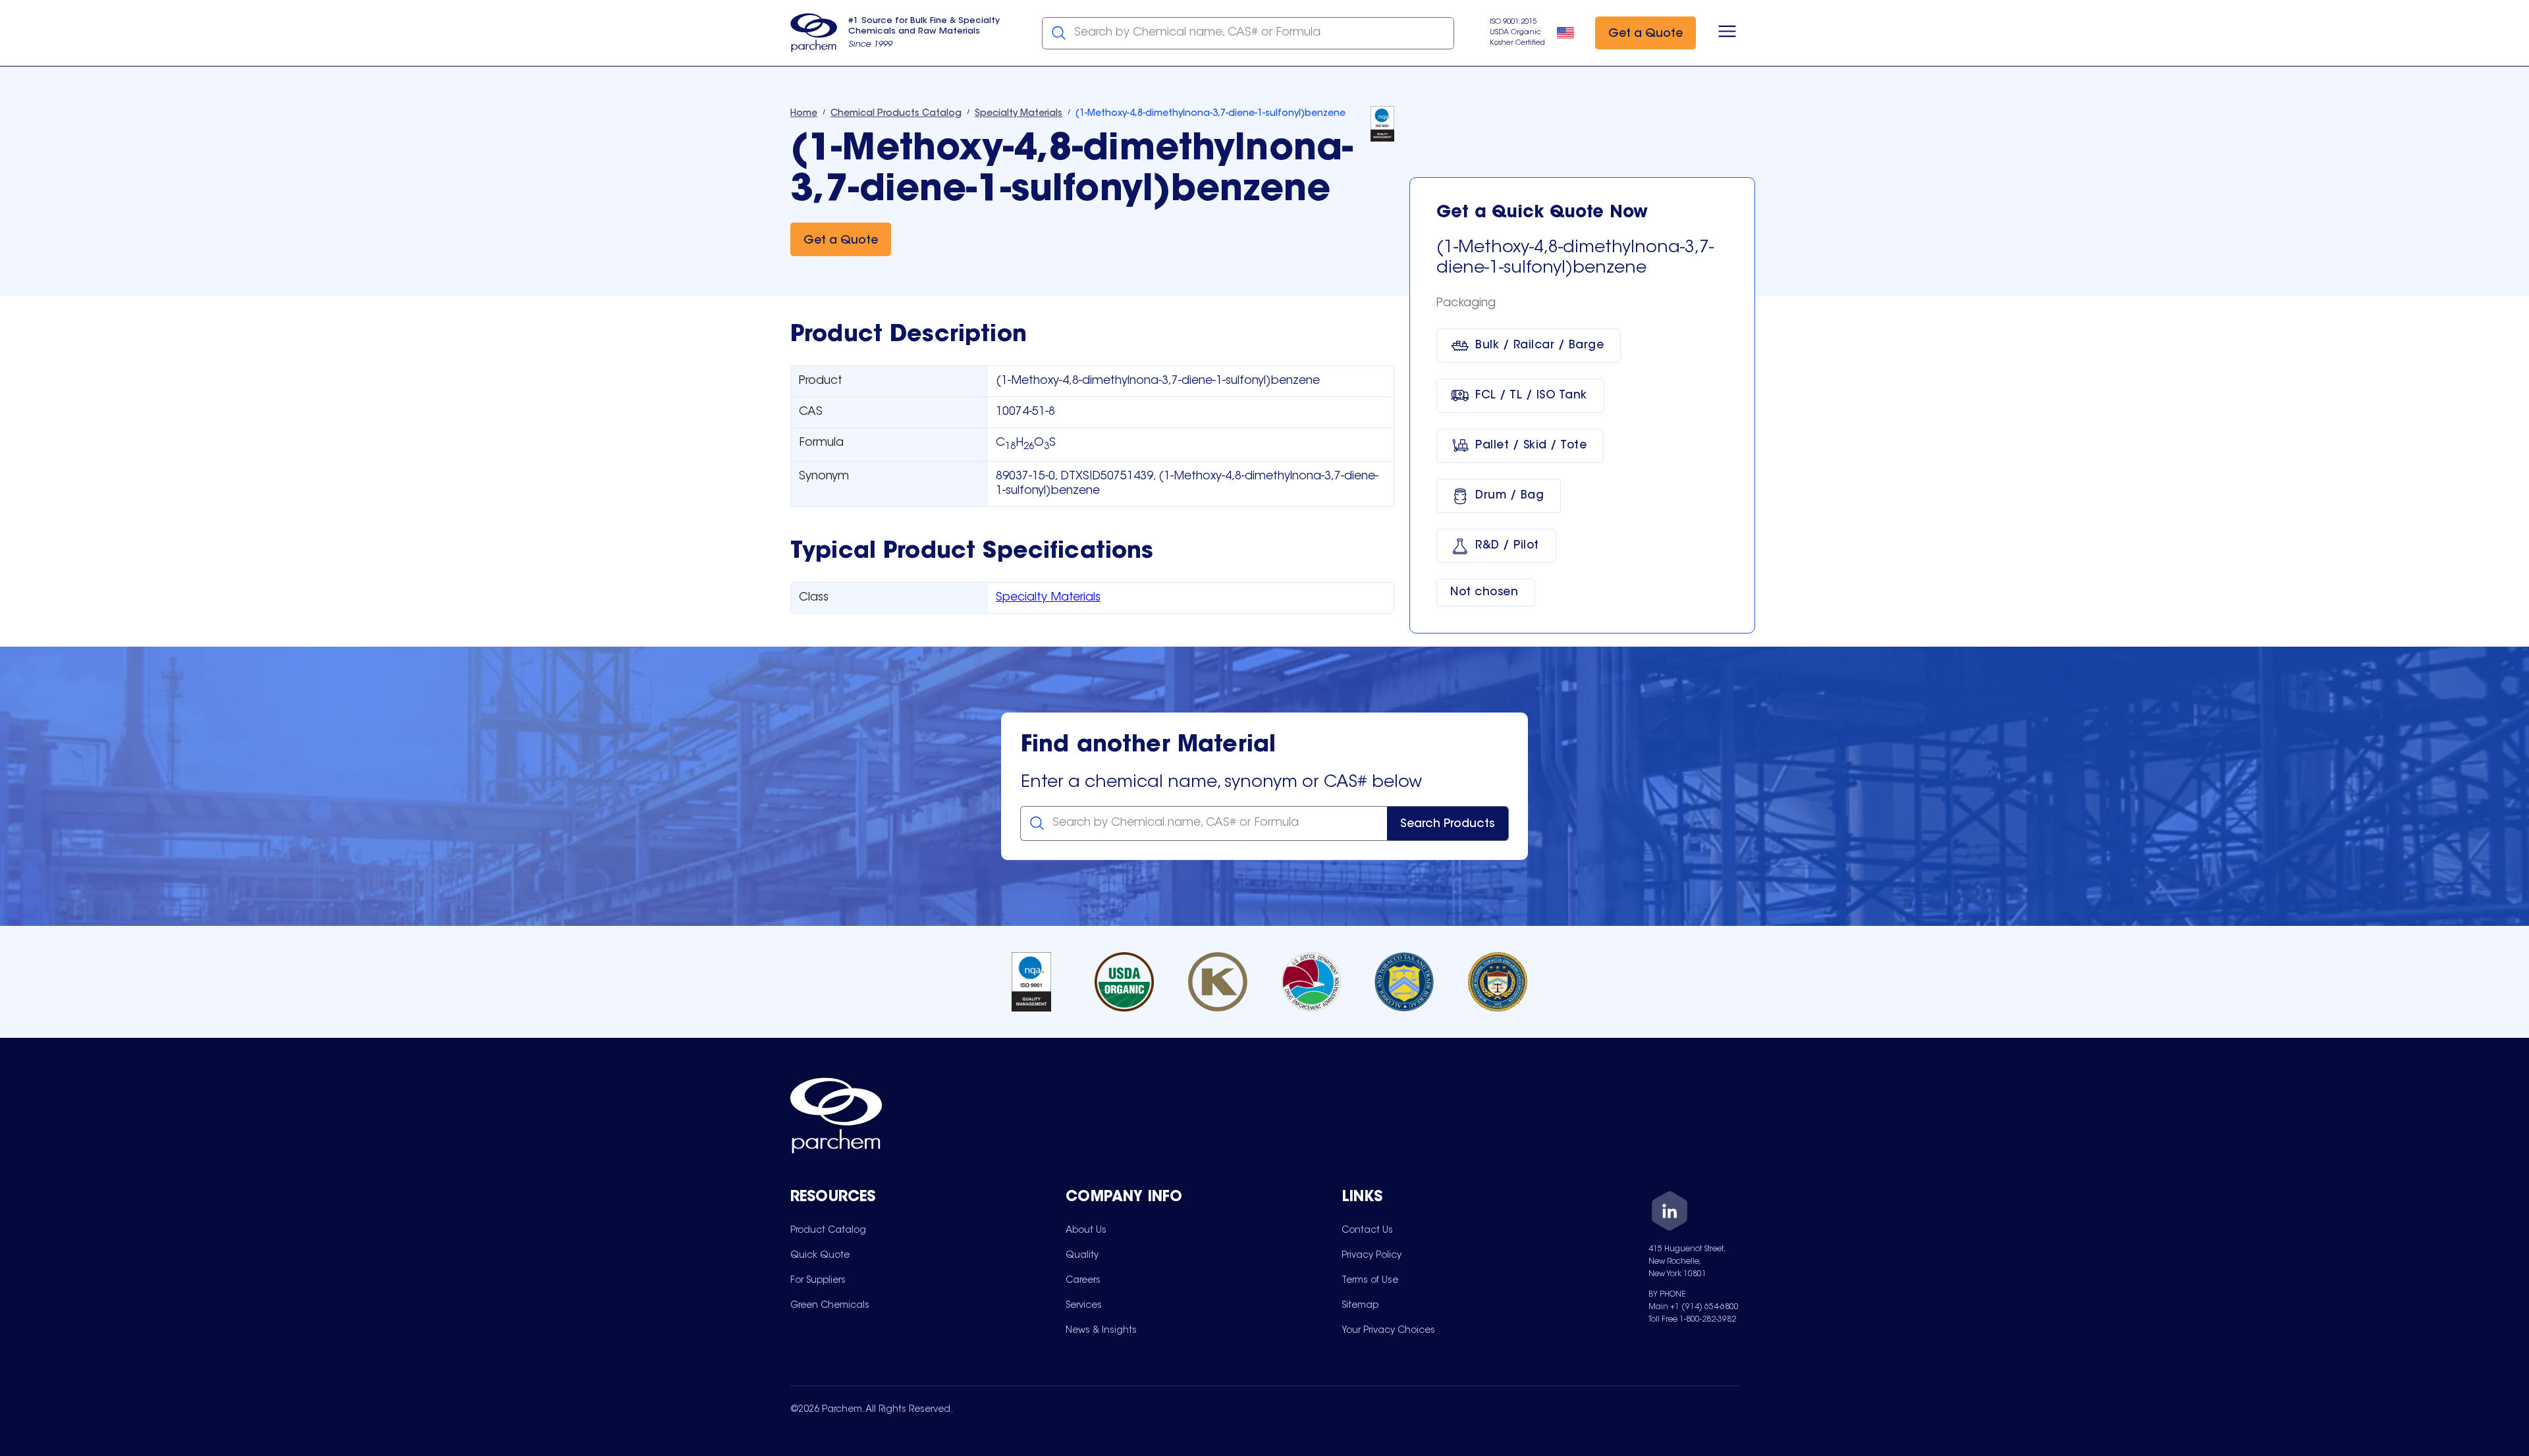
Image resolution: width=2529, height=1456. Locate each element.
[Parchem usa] (814, 33)
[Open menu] (1727, 33)
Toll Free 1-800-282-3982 (1692, 1320)
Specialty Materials (1048, 598)
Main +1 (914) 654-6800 (1694, 1307)
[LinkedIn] (1670, 1213)
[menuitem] (828, 1230)
